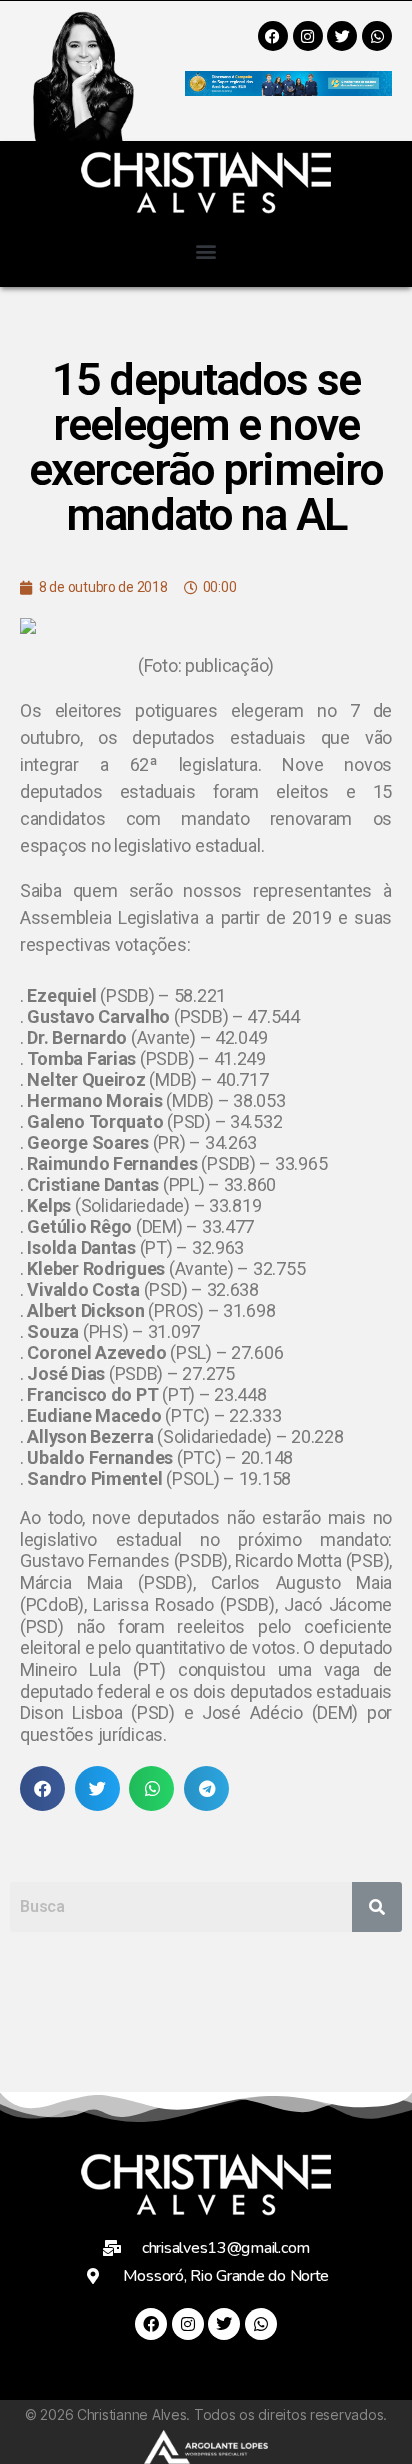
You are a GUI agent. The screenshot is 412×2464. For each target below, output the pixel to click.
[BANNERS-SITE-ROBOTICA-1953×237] (288, 89)
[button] (206, 250)
